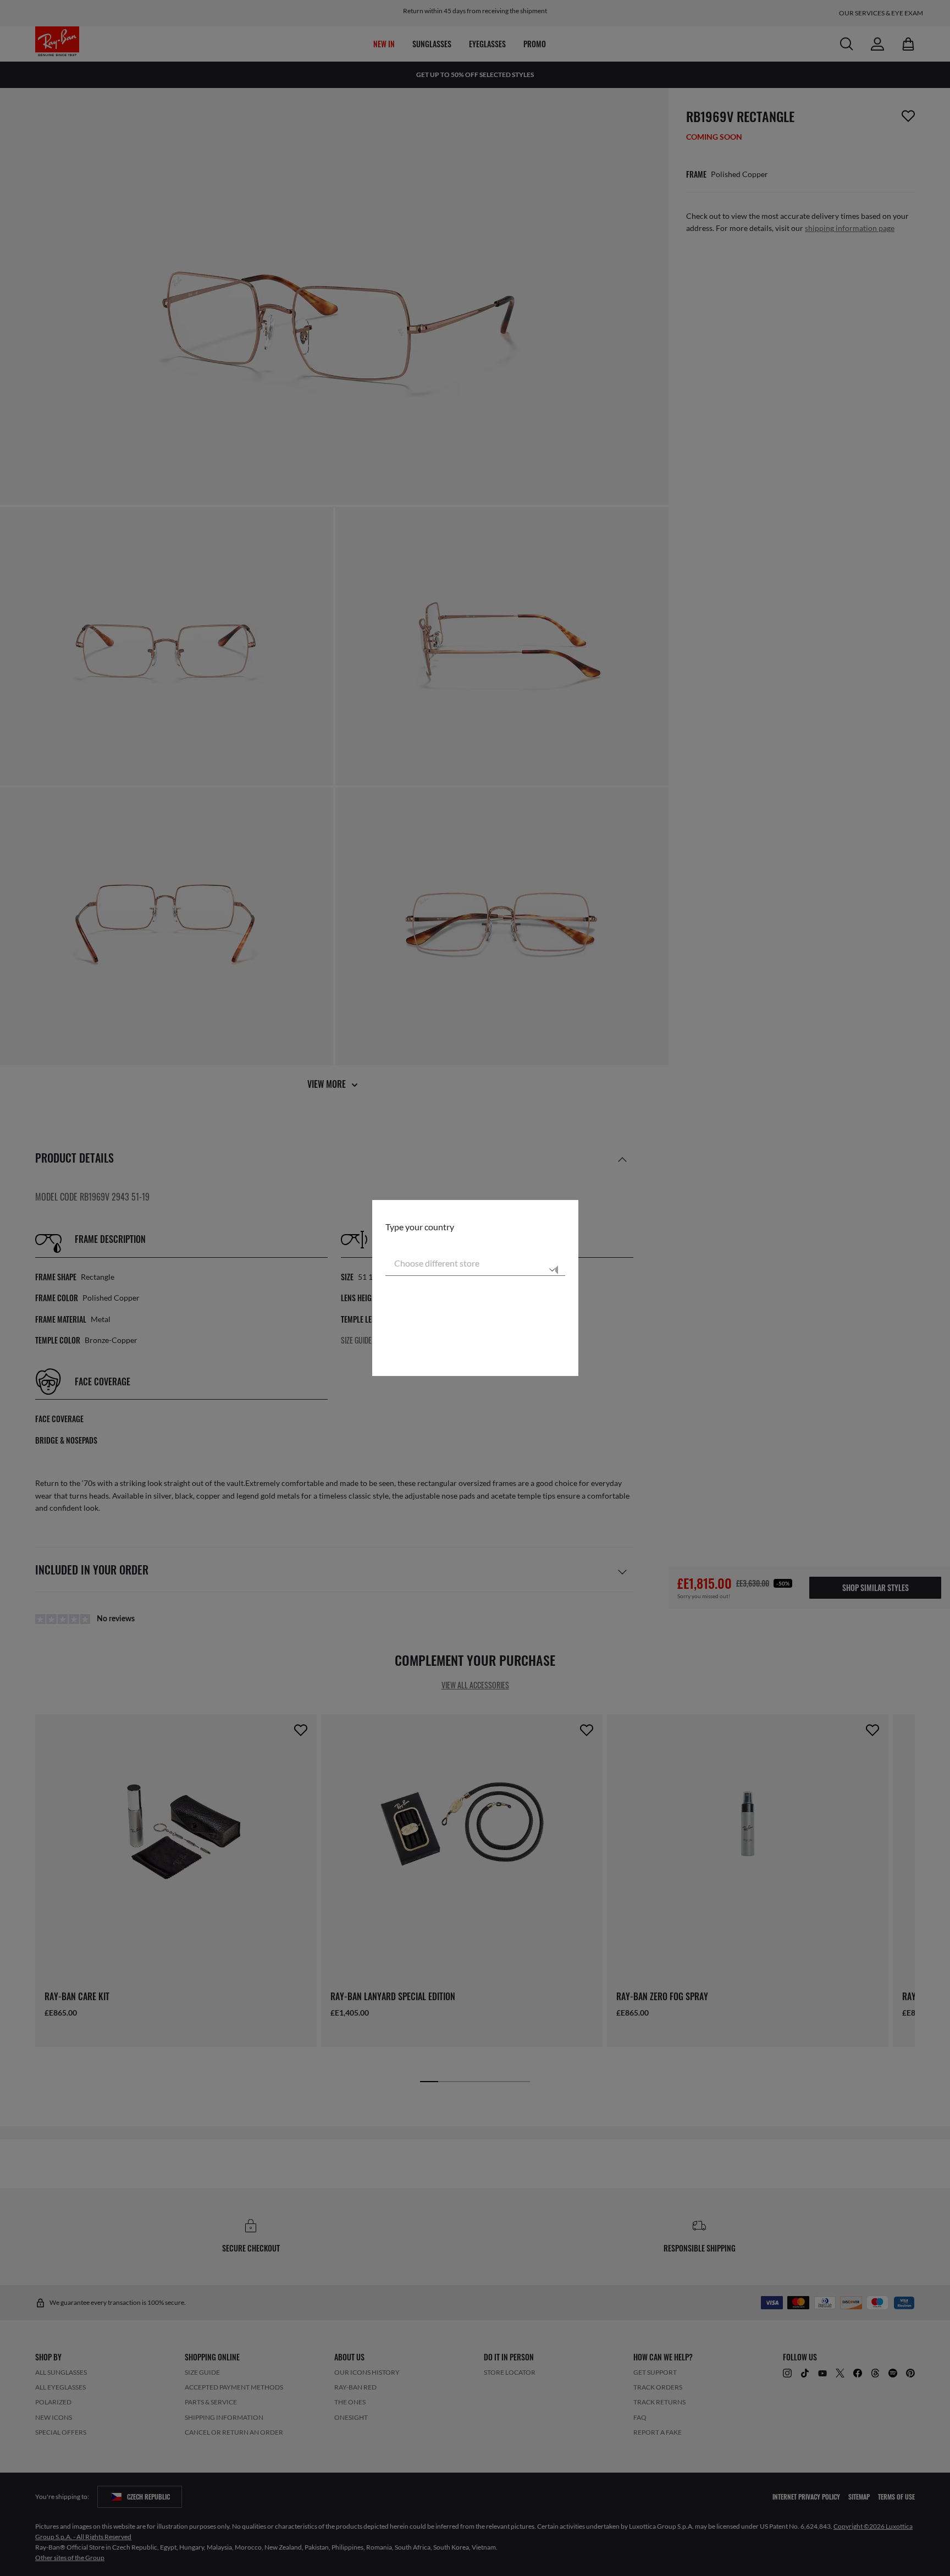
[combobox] (475, 1263)
